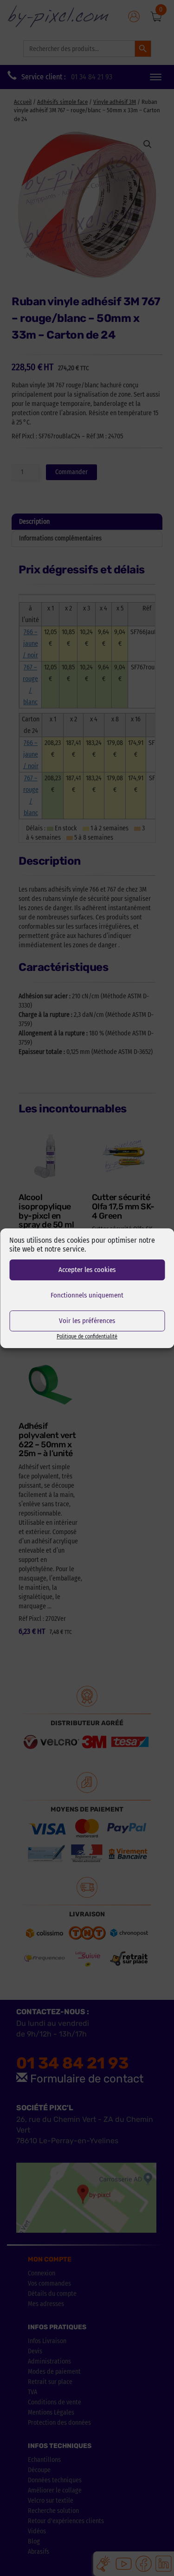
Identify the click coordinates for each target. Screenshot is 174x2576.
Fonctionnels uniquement (87, 1295)
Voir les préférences (87, 1321)
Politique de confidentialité (87, 1336)
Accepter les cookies (87, 1270)
